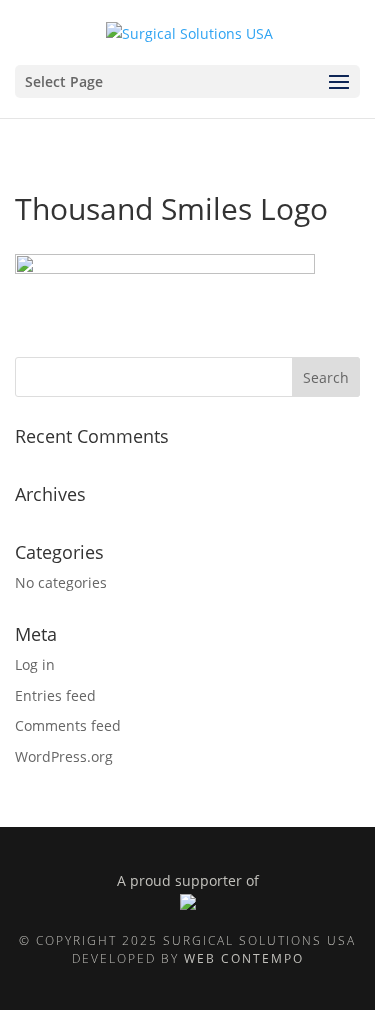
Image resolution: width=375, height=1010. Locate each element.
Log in (35, 664)
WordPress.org (64, 756)
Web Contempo (244, 958)
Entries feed (55, 695)
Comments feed (68, 725)
